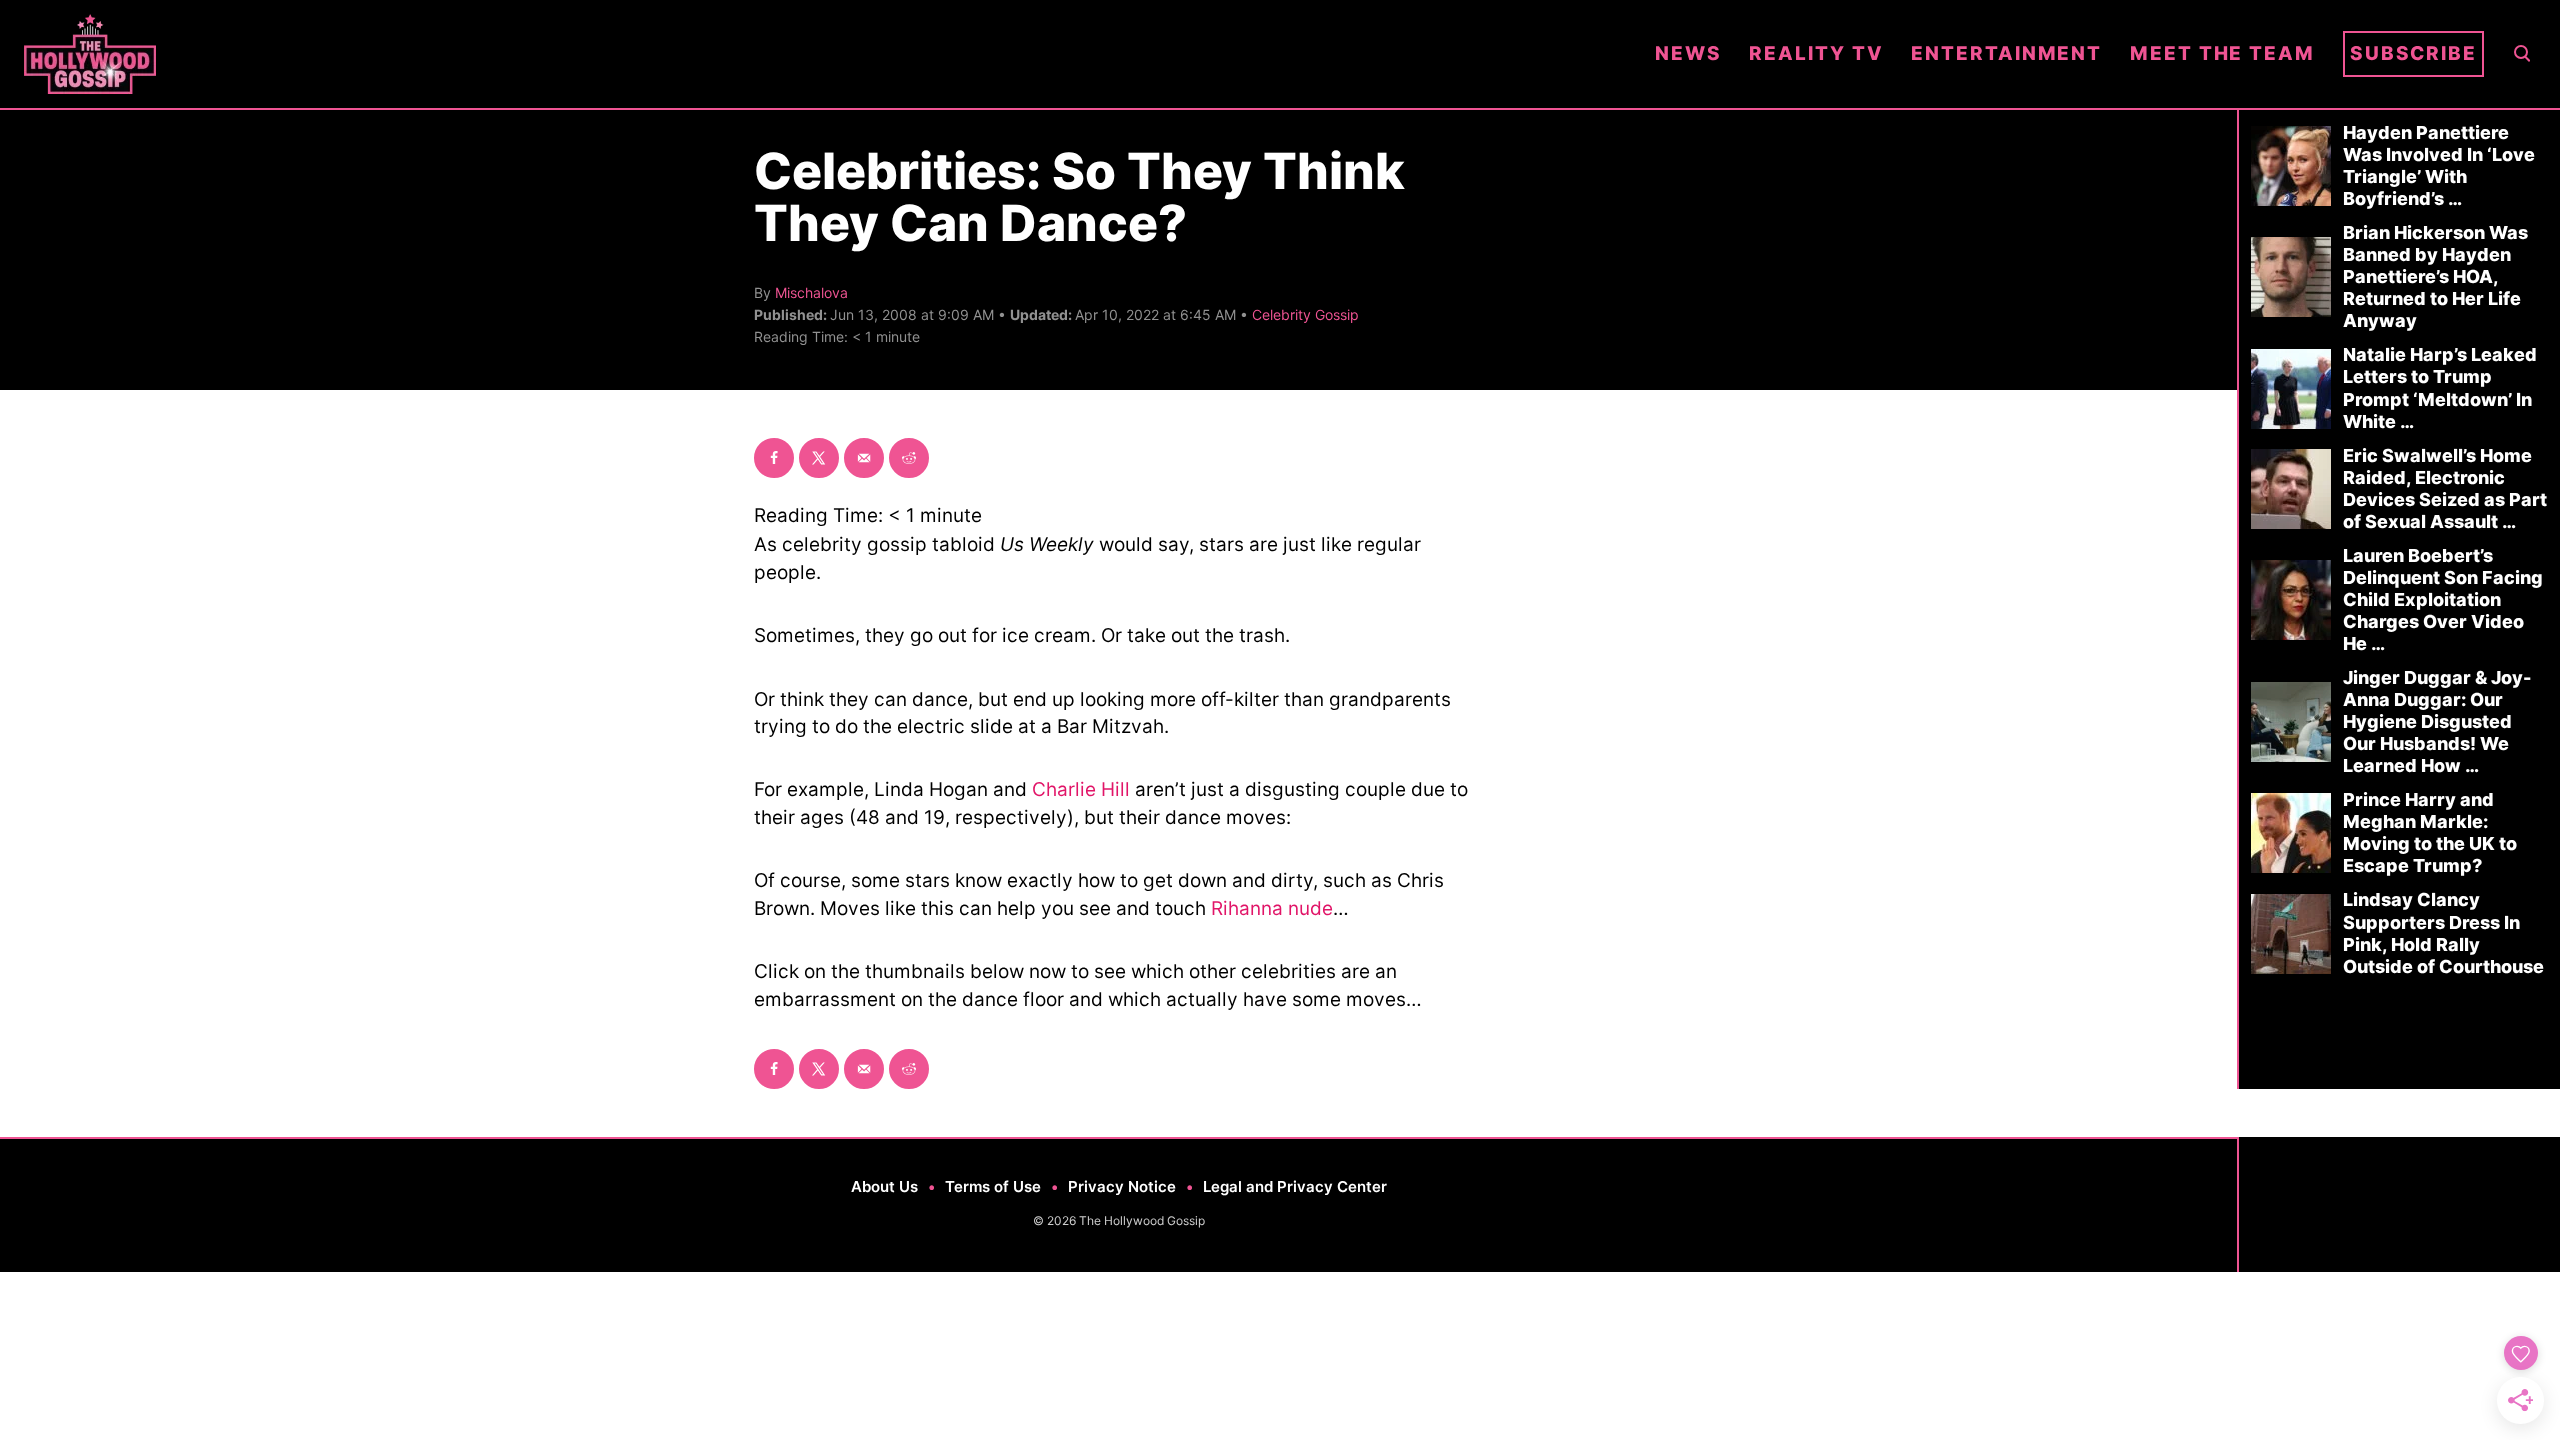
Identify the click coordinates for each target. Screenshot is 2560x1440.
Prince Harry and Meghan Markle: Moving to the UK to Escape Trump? (2430, 832)
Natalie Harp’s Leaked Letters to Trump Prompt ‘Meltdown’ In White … (2440, 387)
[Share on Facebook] (774, 458)
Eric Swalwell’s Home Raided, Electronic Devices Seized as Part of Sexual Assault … (2445, 488)
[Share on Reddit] (909, 458)
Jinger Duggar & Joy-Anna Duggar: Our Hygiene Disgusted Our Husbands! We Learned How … (2437, 721)
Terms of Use (993, 1186)
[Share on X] (819, 458)
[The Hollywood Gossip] (825, 54)
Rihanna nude (1272, 908)
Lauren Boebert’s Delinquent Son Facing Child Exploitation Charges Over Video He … (2443, 599)
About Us (884, 1186)
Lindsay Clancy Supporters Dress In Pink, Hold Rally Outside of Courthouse (2443, 932)
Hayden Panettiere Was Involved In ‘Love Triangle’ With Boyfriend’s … (2439, 165)
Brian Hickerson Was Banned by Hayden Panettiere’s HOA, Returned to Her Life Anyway (2435, 276)
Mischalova (811, 292)
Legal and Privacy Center (1295, 1186)
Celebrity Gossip (1305, 314)
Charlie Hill (1081, 789)
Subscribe (2413, 53)
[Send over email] (864, 458)
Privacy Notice (1122, 1186)
